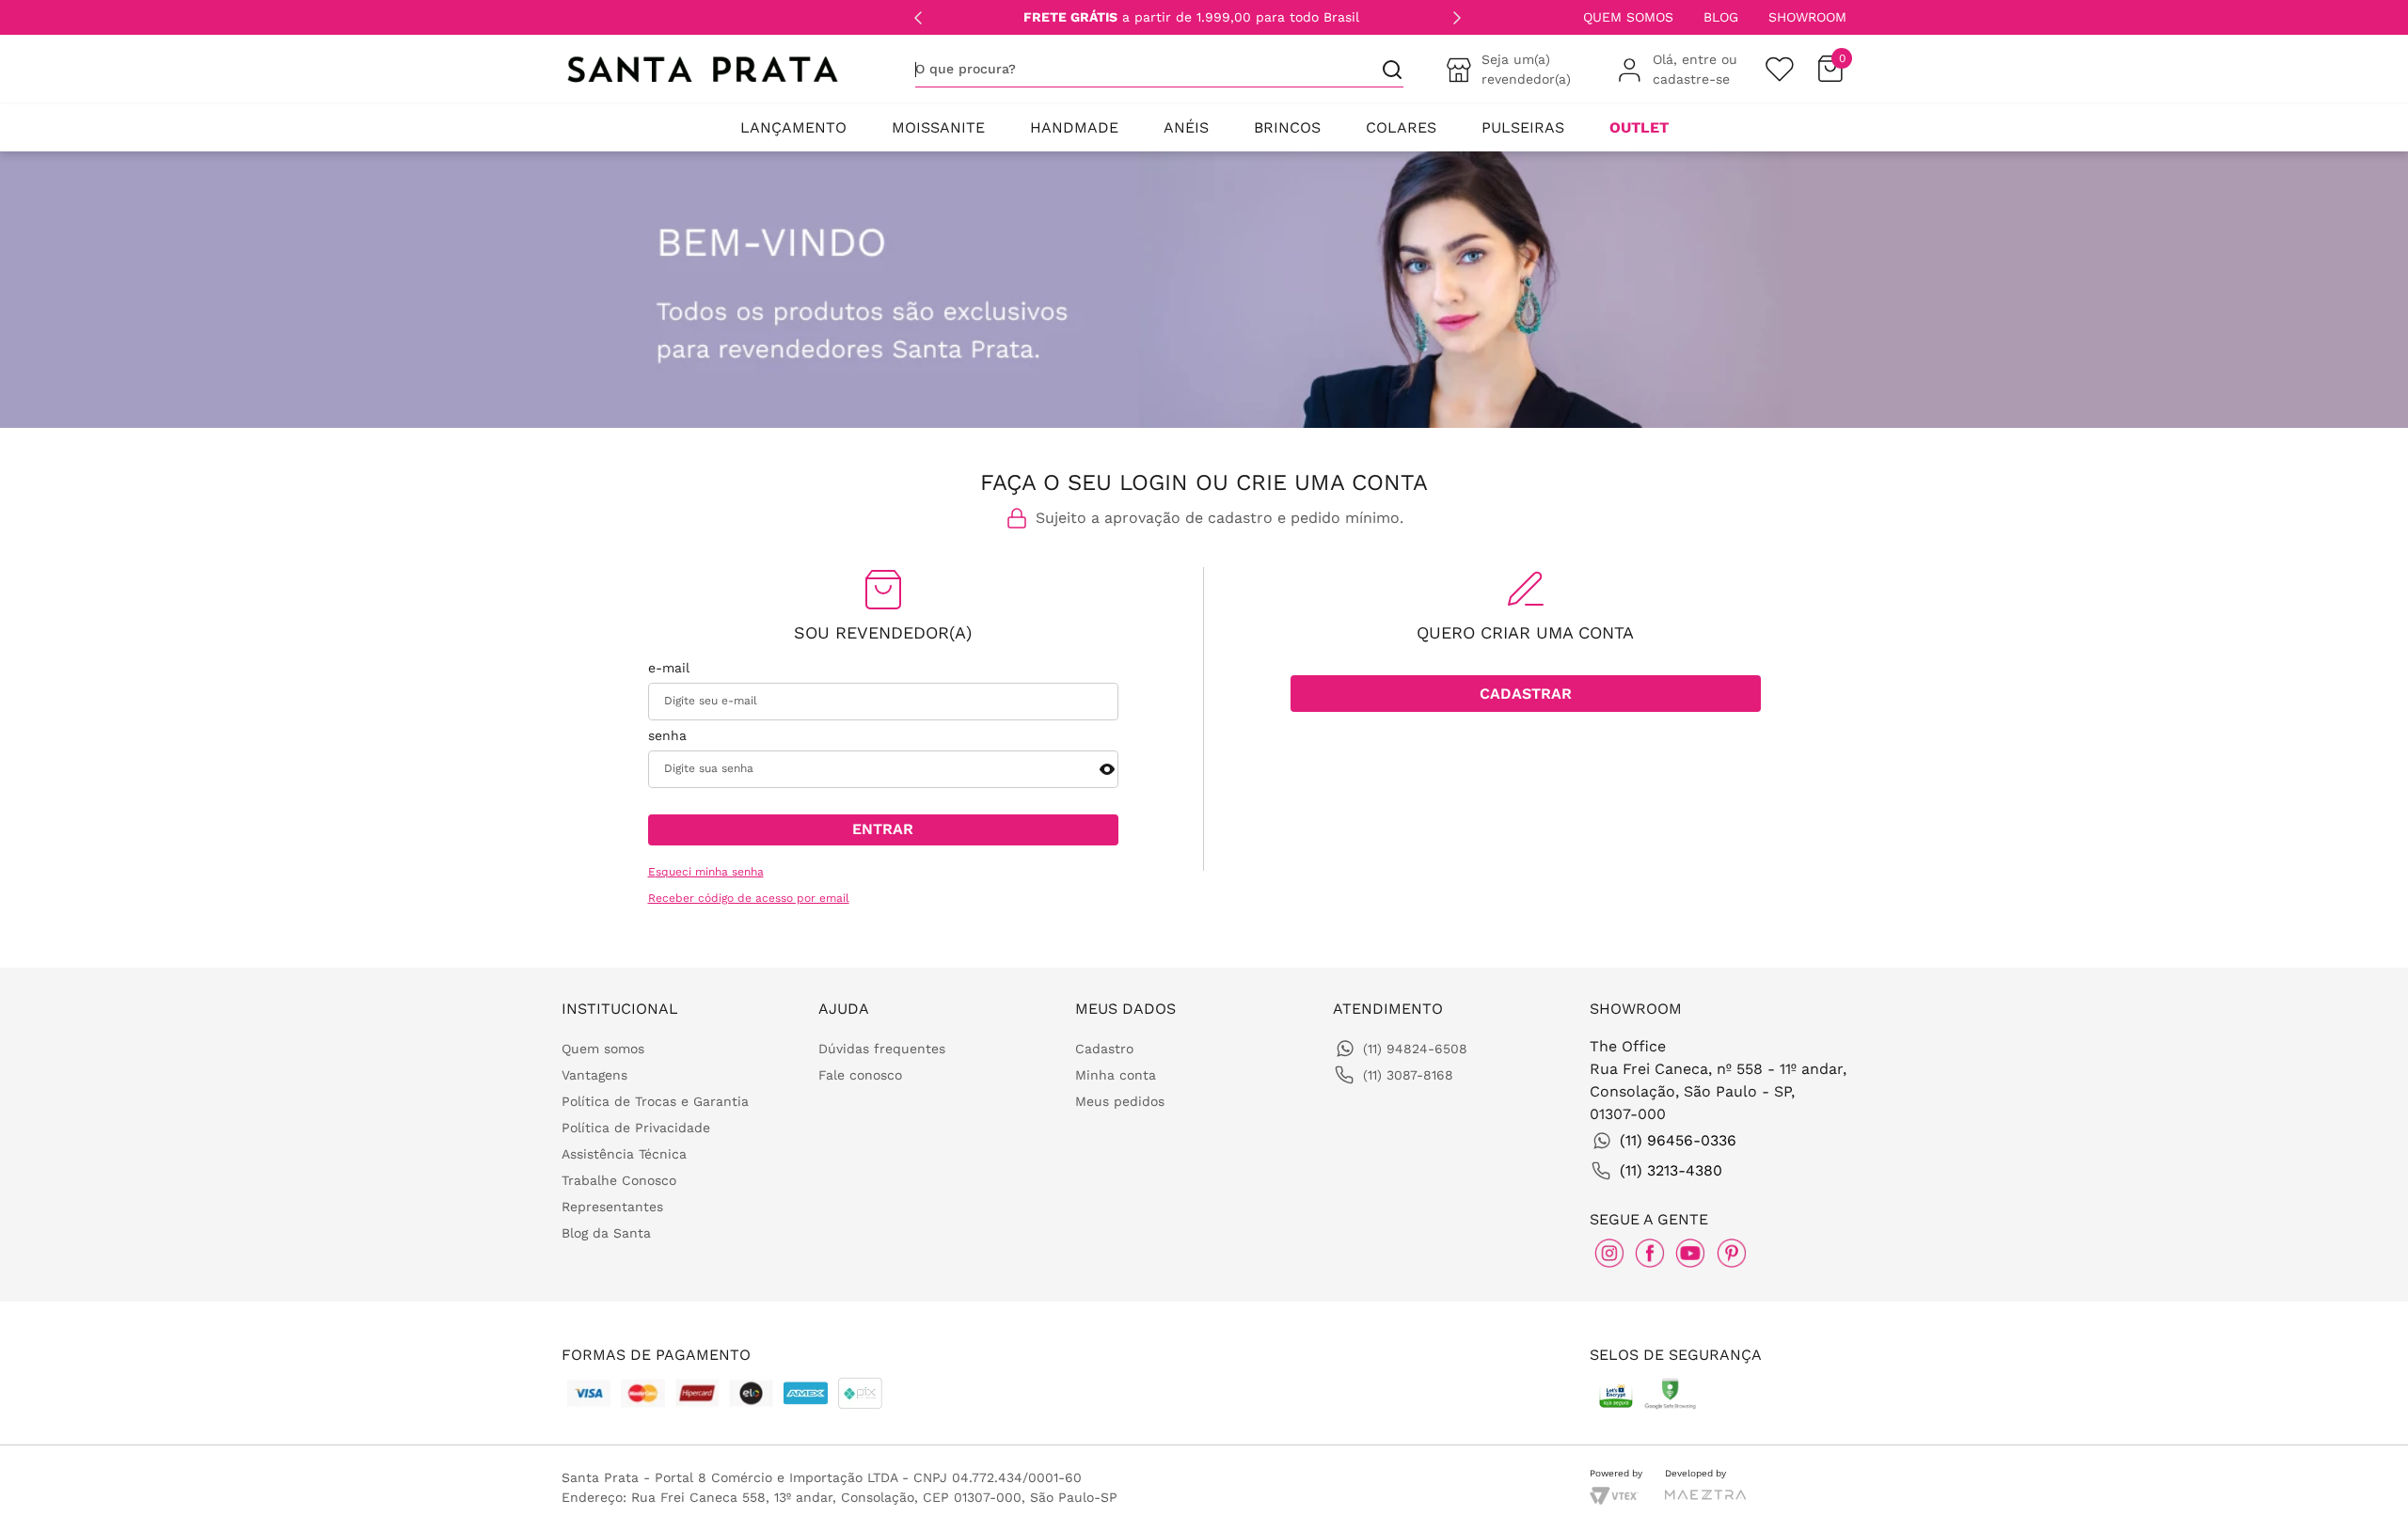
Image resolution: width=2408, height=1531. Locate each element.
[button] (1107, 769)
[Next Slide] (1457, 18)
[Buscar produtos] (1385, 69)
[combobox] (1159, 70)
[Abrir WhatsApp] (2361, 1491)
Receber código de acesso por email (749, 899)
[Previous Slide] (918, 18)
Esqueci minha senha (706, 872)
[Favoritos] (1780, 70)
